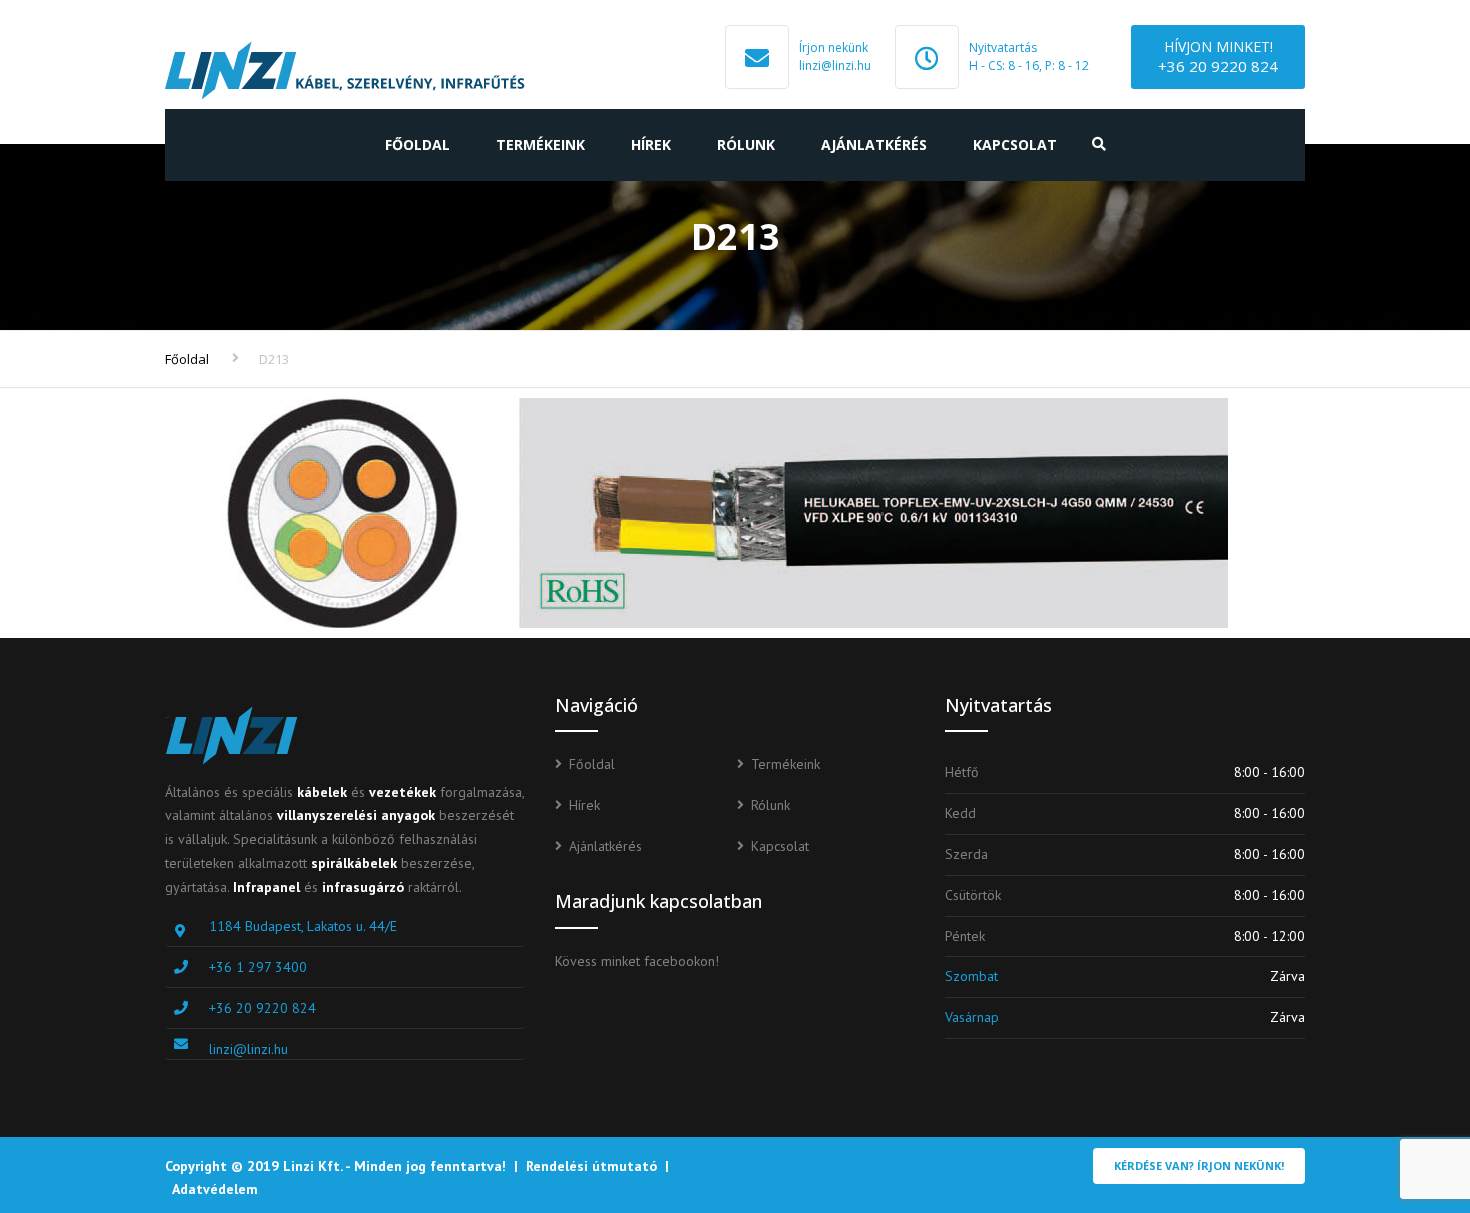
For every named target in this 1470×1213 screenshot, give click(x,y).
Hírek (651, 144)
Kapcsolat (1015, 144)
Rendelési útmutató (591, 1166)
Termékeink (540, 144)
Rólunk (746, 144)
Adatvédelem (215, 1189)
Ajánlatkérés (874, 144)
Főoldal (417, 144)
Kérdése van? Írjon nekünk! (1199, 1165)
